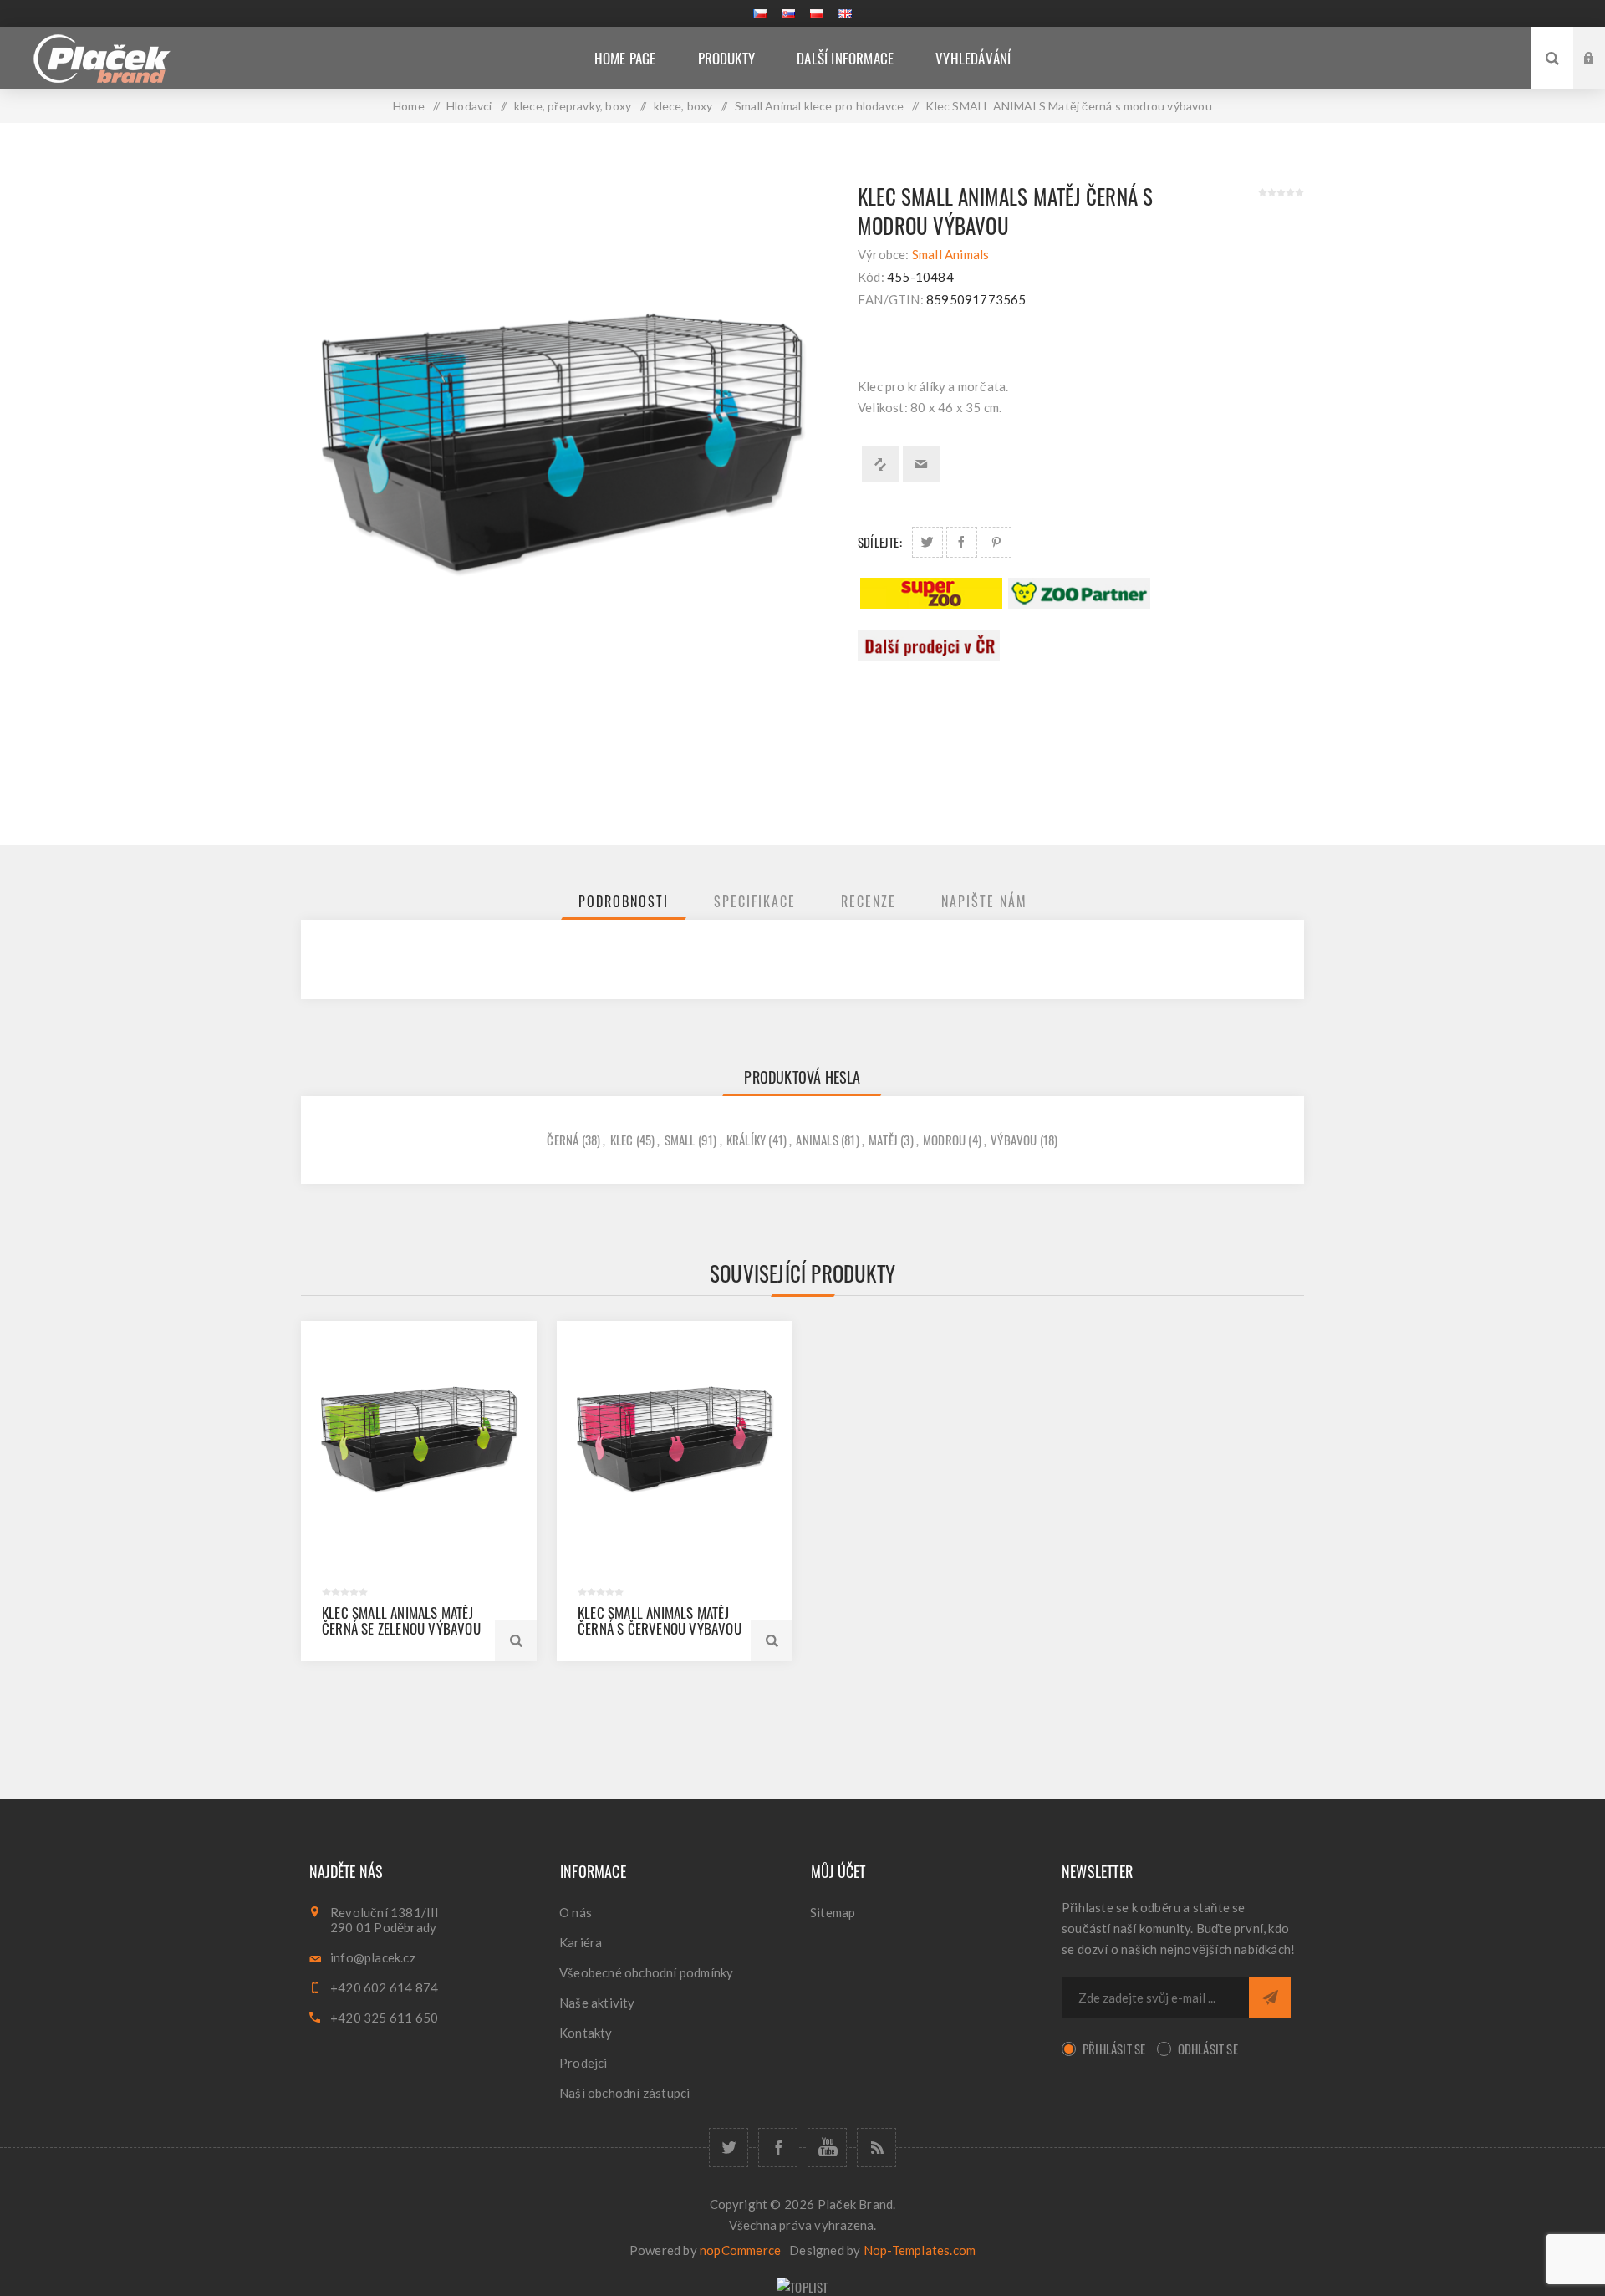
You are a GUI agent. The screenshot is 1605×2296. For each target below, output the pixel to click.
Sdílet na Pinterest (996, 542)
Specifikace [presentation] (755, 901)
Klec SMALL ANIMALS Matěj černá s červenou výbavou (660, 1620)
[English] (845, 13)
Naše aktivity (597, 2003)
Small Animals (951, 254)
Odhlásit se (1208, 2049)
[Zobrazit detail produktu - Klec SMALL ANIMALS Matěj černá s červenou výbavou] (675, 1439)
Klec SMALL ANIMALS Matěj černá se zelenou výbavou (401, 1620)
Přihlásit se (1114, 2049)
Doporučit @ (921, 464)
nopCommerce (740, 2250)
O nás (576, 1912)
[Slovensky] (788, 13)
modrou (944, 1140)
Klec (622, 1140)
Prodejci (583, 2063)
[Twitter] (729, 2148)
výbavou (1014, 1140)
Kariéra (581, 1942)
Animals (817, 1140)
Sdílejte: (880, 542)
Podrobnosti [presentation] (624, 901)
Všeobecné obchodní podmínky (646, 1972)
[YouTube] (827, 2148)
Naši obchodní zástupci (624, 2093)
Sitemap (833, 1912)
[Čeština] (760, 13)
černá (563, 1140)
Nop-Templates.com (920, 2250)
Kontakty (586, 2033)
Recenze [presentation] (869, 901)
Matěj (883, 1140)
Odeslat (1270, 1998)
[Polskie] (817, 13)
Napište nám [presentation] (984, 901)
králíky (746, 1140)
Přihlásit (1602, 42)
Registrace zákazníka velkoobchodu (1602, 74)
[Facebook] (778, 2148)
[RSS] (876, 2148)
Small (680, 1140)
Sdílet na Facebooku (962, 542)
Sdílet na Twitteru (927, 542)
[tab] (624, 901)
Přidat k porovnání (880, 464)
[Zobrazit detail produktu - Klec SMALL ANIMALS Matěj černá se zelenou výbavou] (419, 1439)
